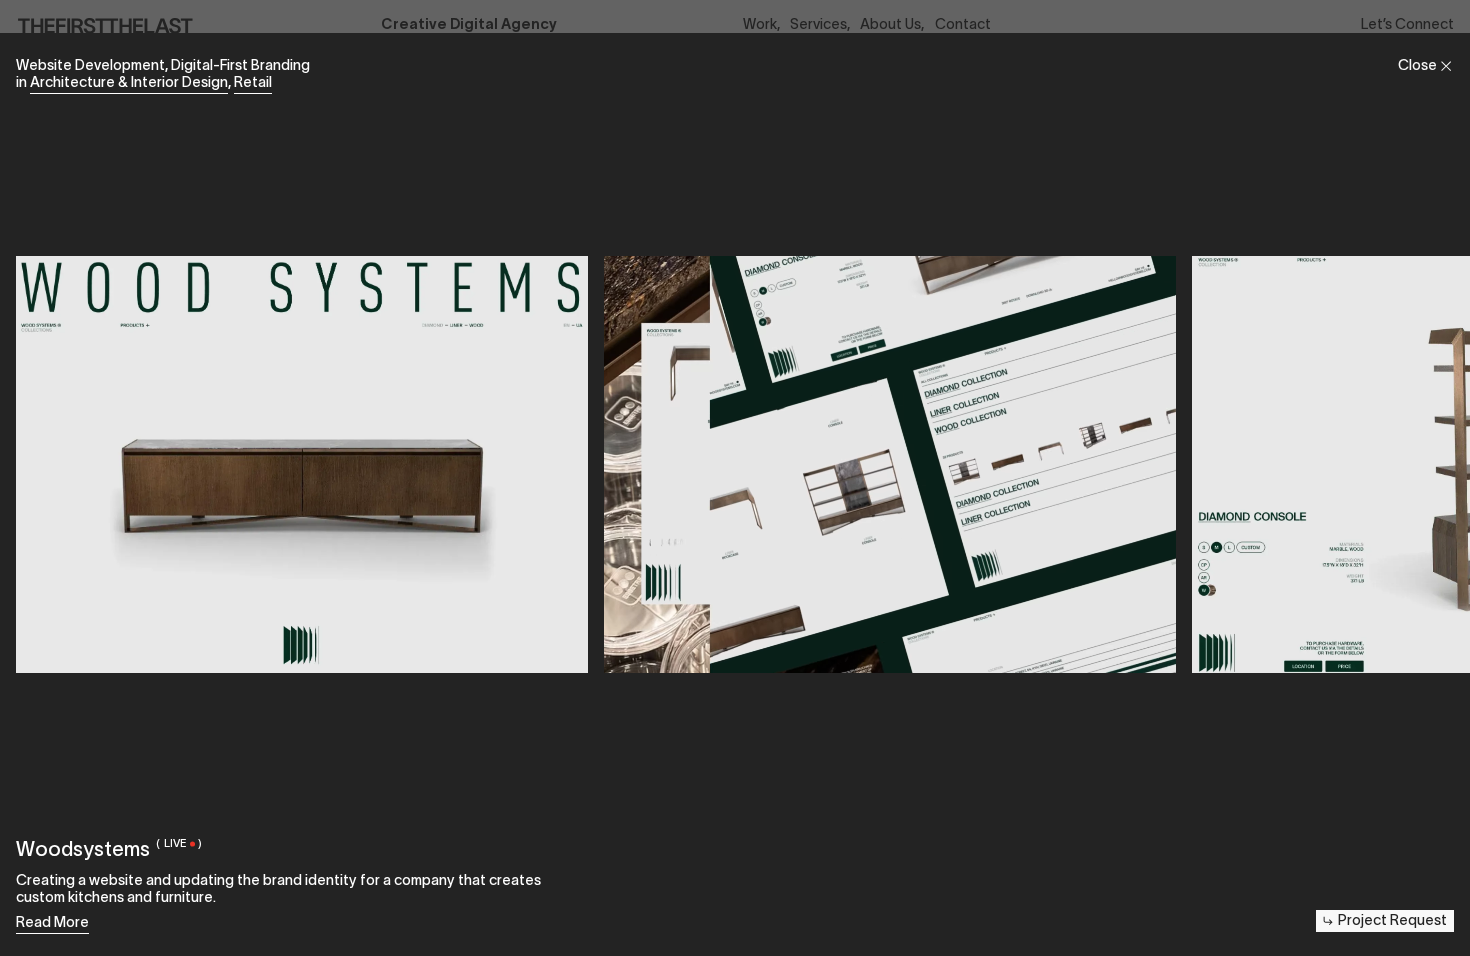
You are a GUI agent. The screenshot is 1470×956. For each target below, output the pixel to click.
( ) (178, 843)
